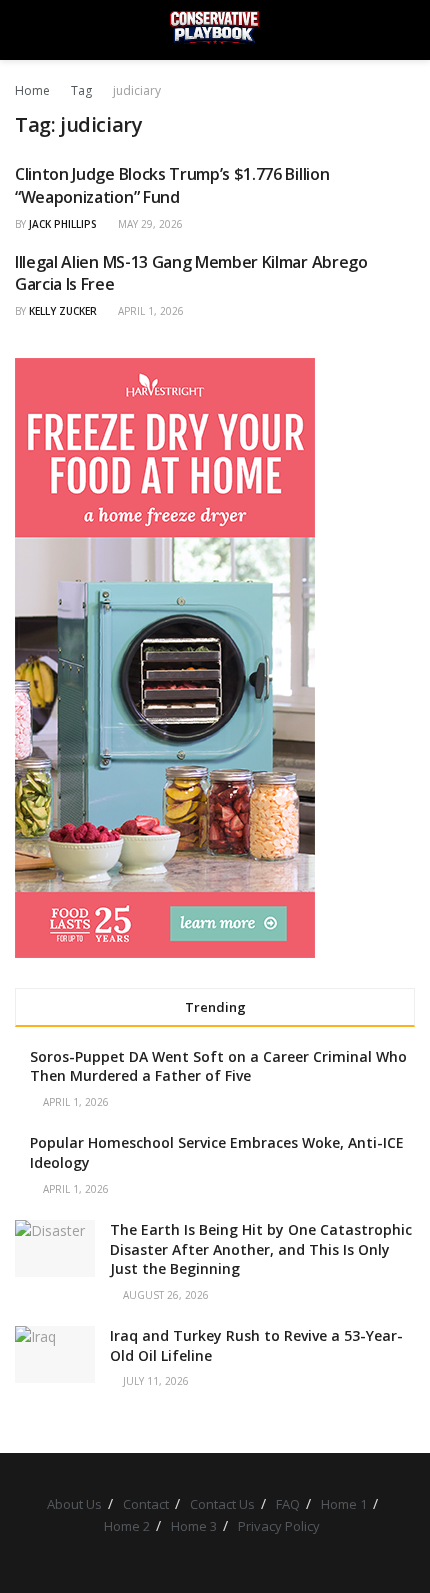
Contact (146, 1504)
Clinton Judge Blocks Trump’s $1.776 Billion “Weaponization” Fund (172, 185)
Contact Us (222, 1504)
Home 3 (194, 1526)
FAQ (288, 1504)
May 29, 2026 (149, 224)
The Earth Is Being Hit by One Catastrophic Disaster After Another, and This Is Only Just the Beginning (261, 1249)
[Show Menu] (23, 30)
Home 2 (127, 1526)
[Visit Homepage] (214, 30)
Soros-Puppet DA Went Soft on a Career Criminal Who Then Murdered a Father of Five (218, 1066)
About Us (74, 1504)
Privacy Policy (279, 1526)
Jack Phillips (63, 224)
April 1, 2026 (149, 311)
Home (32, 90)
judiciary (137, 90)
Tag (81, 90)
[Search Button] (406, 30)
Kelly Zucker (63, 311)
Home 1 (344, 1504)
